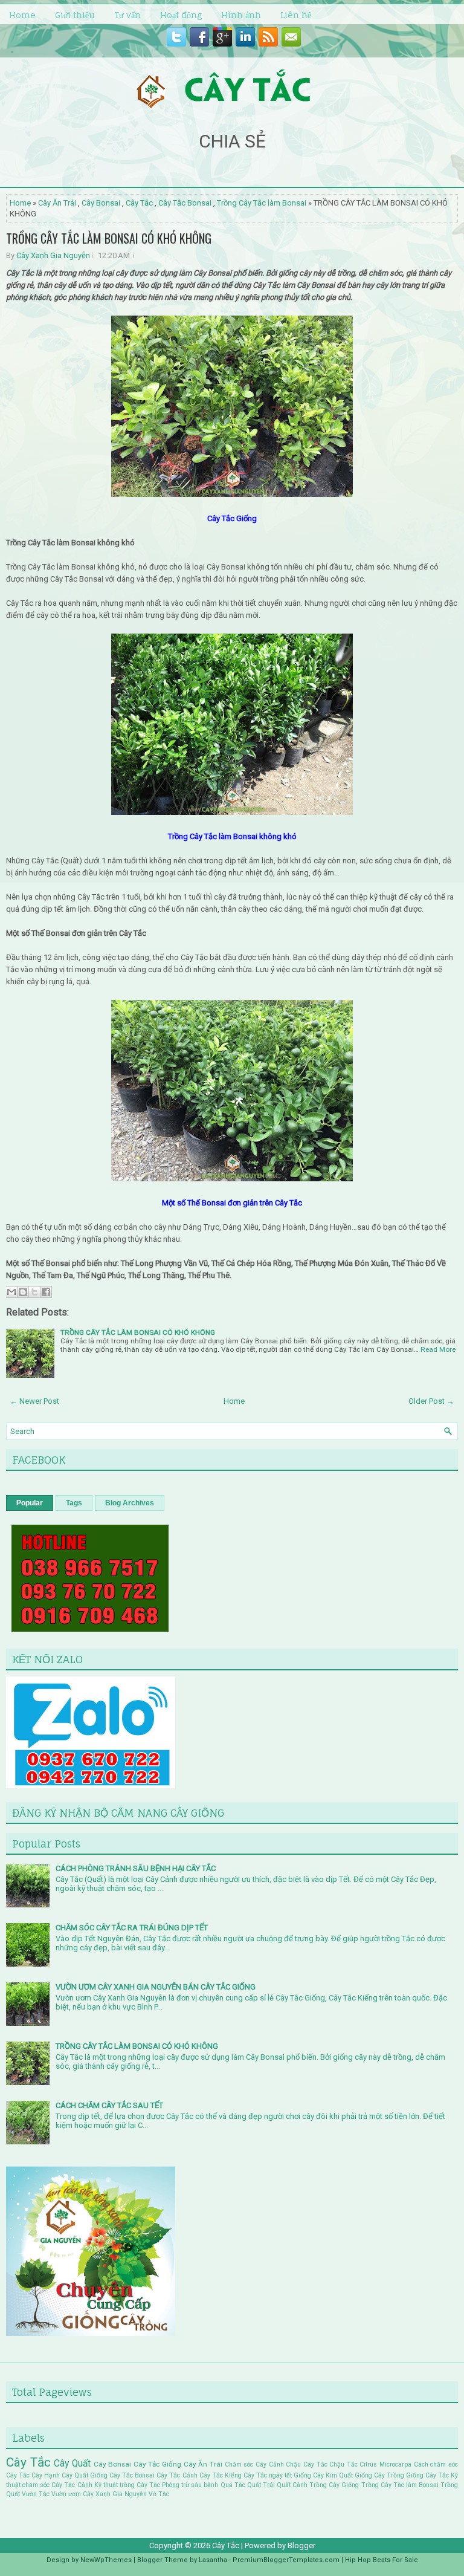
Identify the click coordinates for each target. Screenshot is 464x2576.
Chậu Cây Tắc (306, 2464)
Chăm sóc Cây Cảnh (254, 2464)
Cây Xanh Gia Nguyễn (53, 255)
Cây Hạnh (46, 2475)
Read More (438, 1349)
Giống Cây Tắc (427, 2475)
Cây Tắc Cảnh (177, 2475)
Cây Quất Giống (85, 2475)
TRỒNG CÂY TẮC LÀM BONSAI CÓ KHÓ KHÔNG (109, 238)
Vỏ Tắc (159, 2494)
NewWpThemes (106, 2560)
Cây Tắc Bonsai (185, 203)
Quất (254, 2485)
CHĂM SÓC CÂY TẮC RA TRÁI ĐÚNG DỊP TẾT (132, 1928)
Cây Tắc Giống (157, 2464)
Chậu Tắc (343, 2464)
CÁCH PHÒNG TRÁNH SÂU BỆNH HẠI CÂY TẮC (136, 1868)
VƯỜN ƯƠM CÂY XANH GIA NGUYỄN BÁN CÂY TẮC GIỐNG (156, 1987)
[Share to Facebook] (46, 1292)
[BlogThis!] (23, 1292)
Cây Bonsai (101, 203)
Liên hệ (296, 15)
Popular (30, 1503)
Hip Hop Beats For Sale (382, 2560)
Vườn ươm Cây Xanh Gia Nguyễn (99, 2494)
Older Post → (431, 1401)
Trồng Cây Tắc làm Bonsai (262, 203)
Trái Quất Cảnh (285, 2485)
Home (22, 15)
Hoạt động (181, 15)
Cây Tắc (139, 203)
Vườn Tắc (36, 2494)
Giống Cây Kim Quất (323, 2475)
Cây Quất (72, 2464)
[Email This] (11, 1292)
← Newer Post (34, 1401)
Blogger (301, 2545)
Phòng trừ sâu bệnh (190, 2485)
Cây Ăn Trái (57, 203)
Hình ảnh (241, 15)
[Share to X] (34, 1292)
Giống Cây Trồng (379, 2475)
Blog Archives (130, 1503)
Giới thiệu (75, 15)
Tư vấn (127, 15)
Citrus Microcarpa (385, 2464)
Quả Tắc (233, 2485)
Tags (74, 1503)
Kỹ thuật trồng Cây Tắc (127, 2485)
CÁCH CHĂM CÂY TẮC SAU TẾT (109, 2105)
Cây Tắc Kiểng (221, 2475)
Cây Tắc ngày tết (268, 2475)
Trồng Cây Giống (334, 2485)
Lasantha (213, 2560)
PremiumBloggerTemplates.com (286, 2560)
